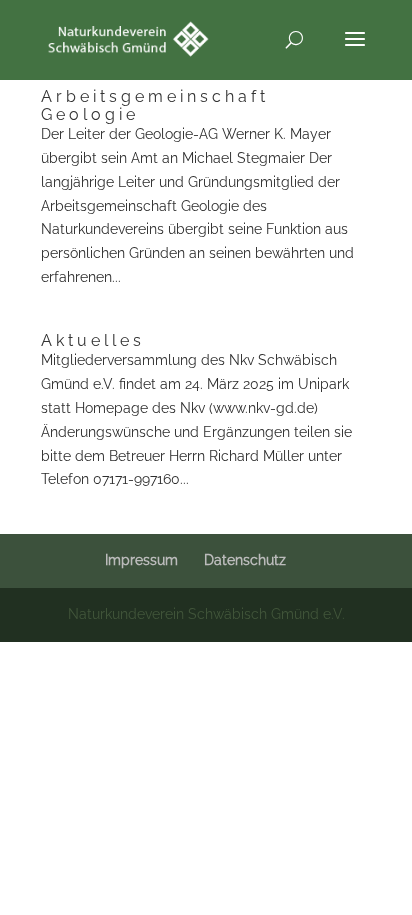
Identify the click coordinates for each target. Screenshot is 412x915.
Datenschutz (245, 560)
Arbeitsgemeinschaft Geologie (155, 105)
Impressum (141, 560)
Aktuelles (93, 340)
